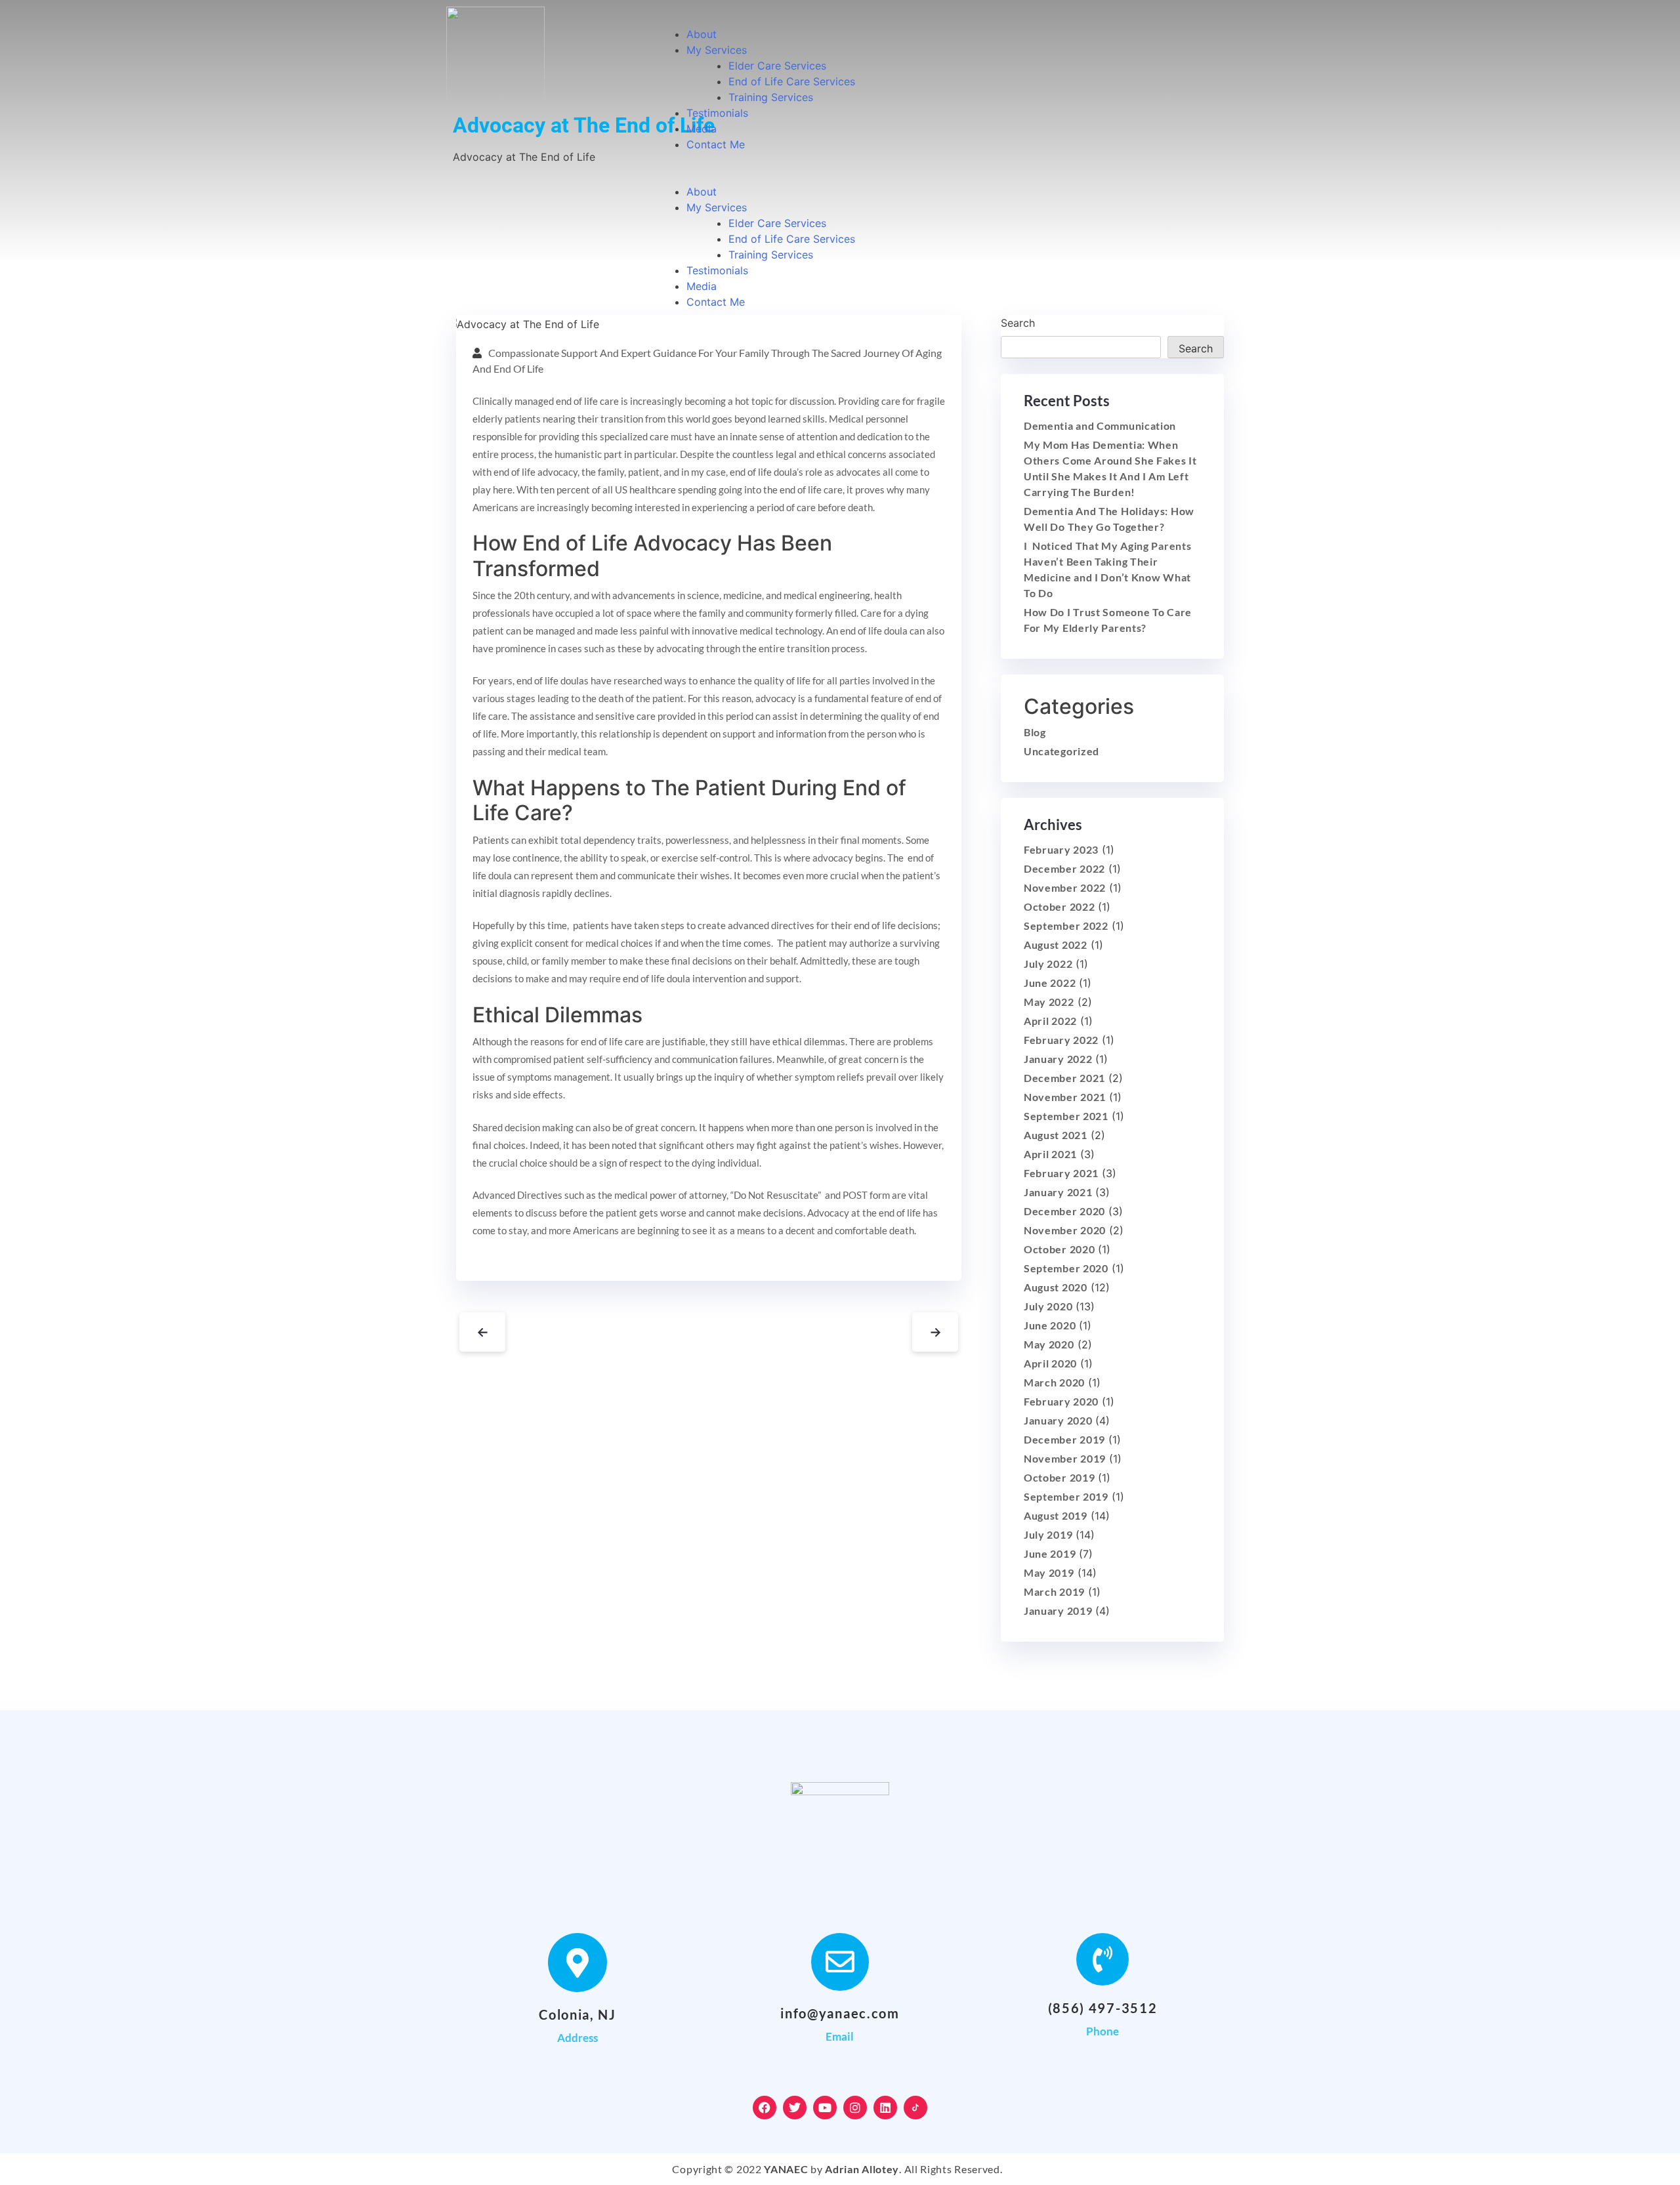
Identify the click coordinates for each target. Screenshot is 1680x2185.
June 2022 (1050, 983)
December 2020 (1064, 1211)
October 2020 (1059, 1249)
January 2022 (1058, 1059)
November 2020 (1065, 1230)
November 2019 (1065, 1458)
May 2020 (1049, 1344)
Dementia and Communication (1100, 426)
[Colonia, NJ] (577, 1963)
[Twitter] (795, 2108)
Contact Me (716, 144)
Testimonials (717, 113)
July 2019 (1048, 1534)
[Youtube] (825, 2108)
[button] (931, 176)
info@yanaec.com (840, 2013)
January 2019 (1058, 1611)
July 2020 (1048, 1306)
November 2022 (1065, 887)
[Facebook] (765, 2108)
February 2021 (1061, 1173)
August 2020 (1056, 1287)
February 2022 (1061, 1040)
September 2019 (1066, 1496)
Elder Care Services (777, 66)
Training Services (771, 97)
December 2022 (1064, 868)
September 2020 (1066, 1268)
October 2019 (1059, 1477)
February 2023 (1061, 849)
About (702, 34)
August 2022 (1056, 945)
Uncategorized (1061, 751)
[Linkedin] (885, 2108)
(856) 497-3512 (1103, 2008)
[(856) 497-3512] (1102, 1959)
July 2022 (1048, 964)
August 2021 (1056, 1135)
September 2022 (1066, 926)
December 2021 (1064, 1078)
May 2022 (1049, 1002)
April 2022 (1050, 1021)
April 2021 (1050, 1154)
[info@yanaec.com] (840, 1962)
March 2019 (1054, 1592)
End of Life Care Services (792, 81)
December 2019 (1064, 1439)
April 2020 (1050, 1363)
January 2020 (1058, 1420)
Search (1196, 348)
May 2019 (1049, 1572)
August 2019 (1056, 1515)
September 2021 (1066, 1116)
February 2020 (1061, 1401)
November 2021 (1065, 1097)
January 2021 (1058, 1192)
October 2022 (1059, 906)
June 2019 (1050, 1553)
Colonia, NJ (577, 2014)
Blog (1035, 732)
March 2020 (1054, 1382)
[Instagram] (855, 2108)
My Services (717, 50)
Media (702, 129)
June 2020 (1050, 1325)
